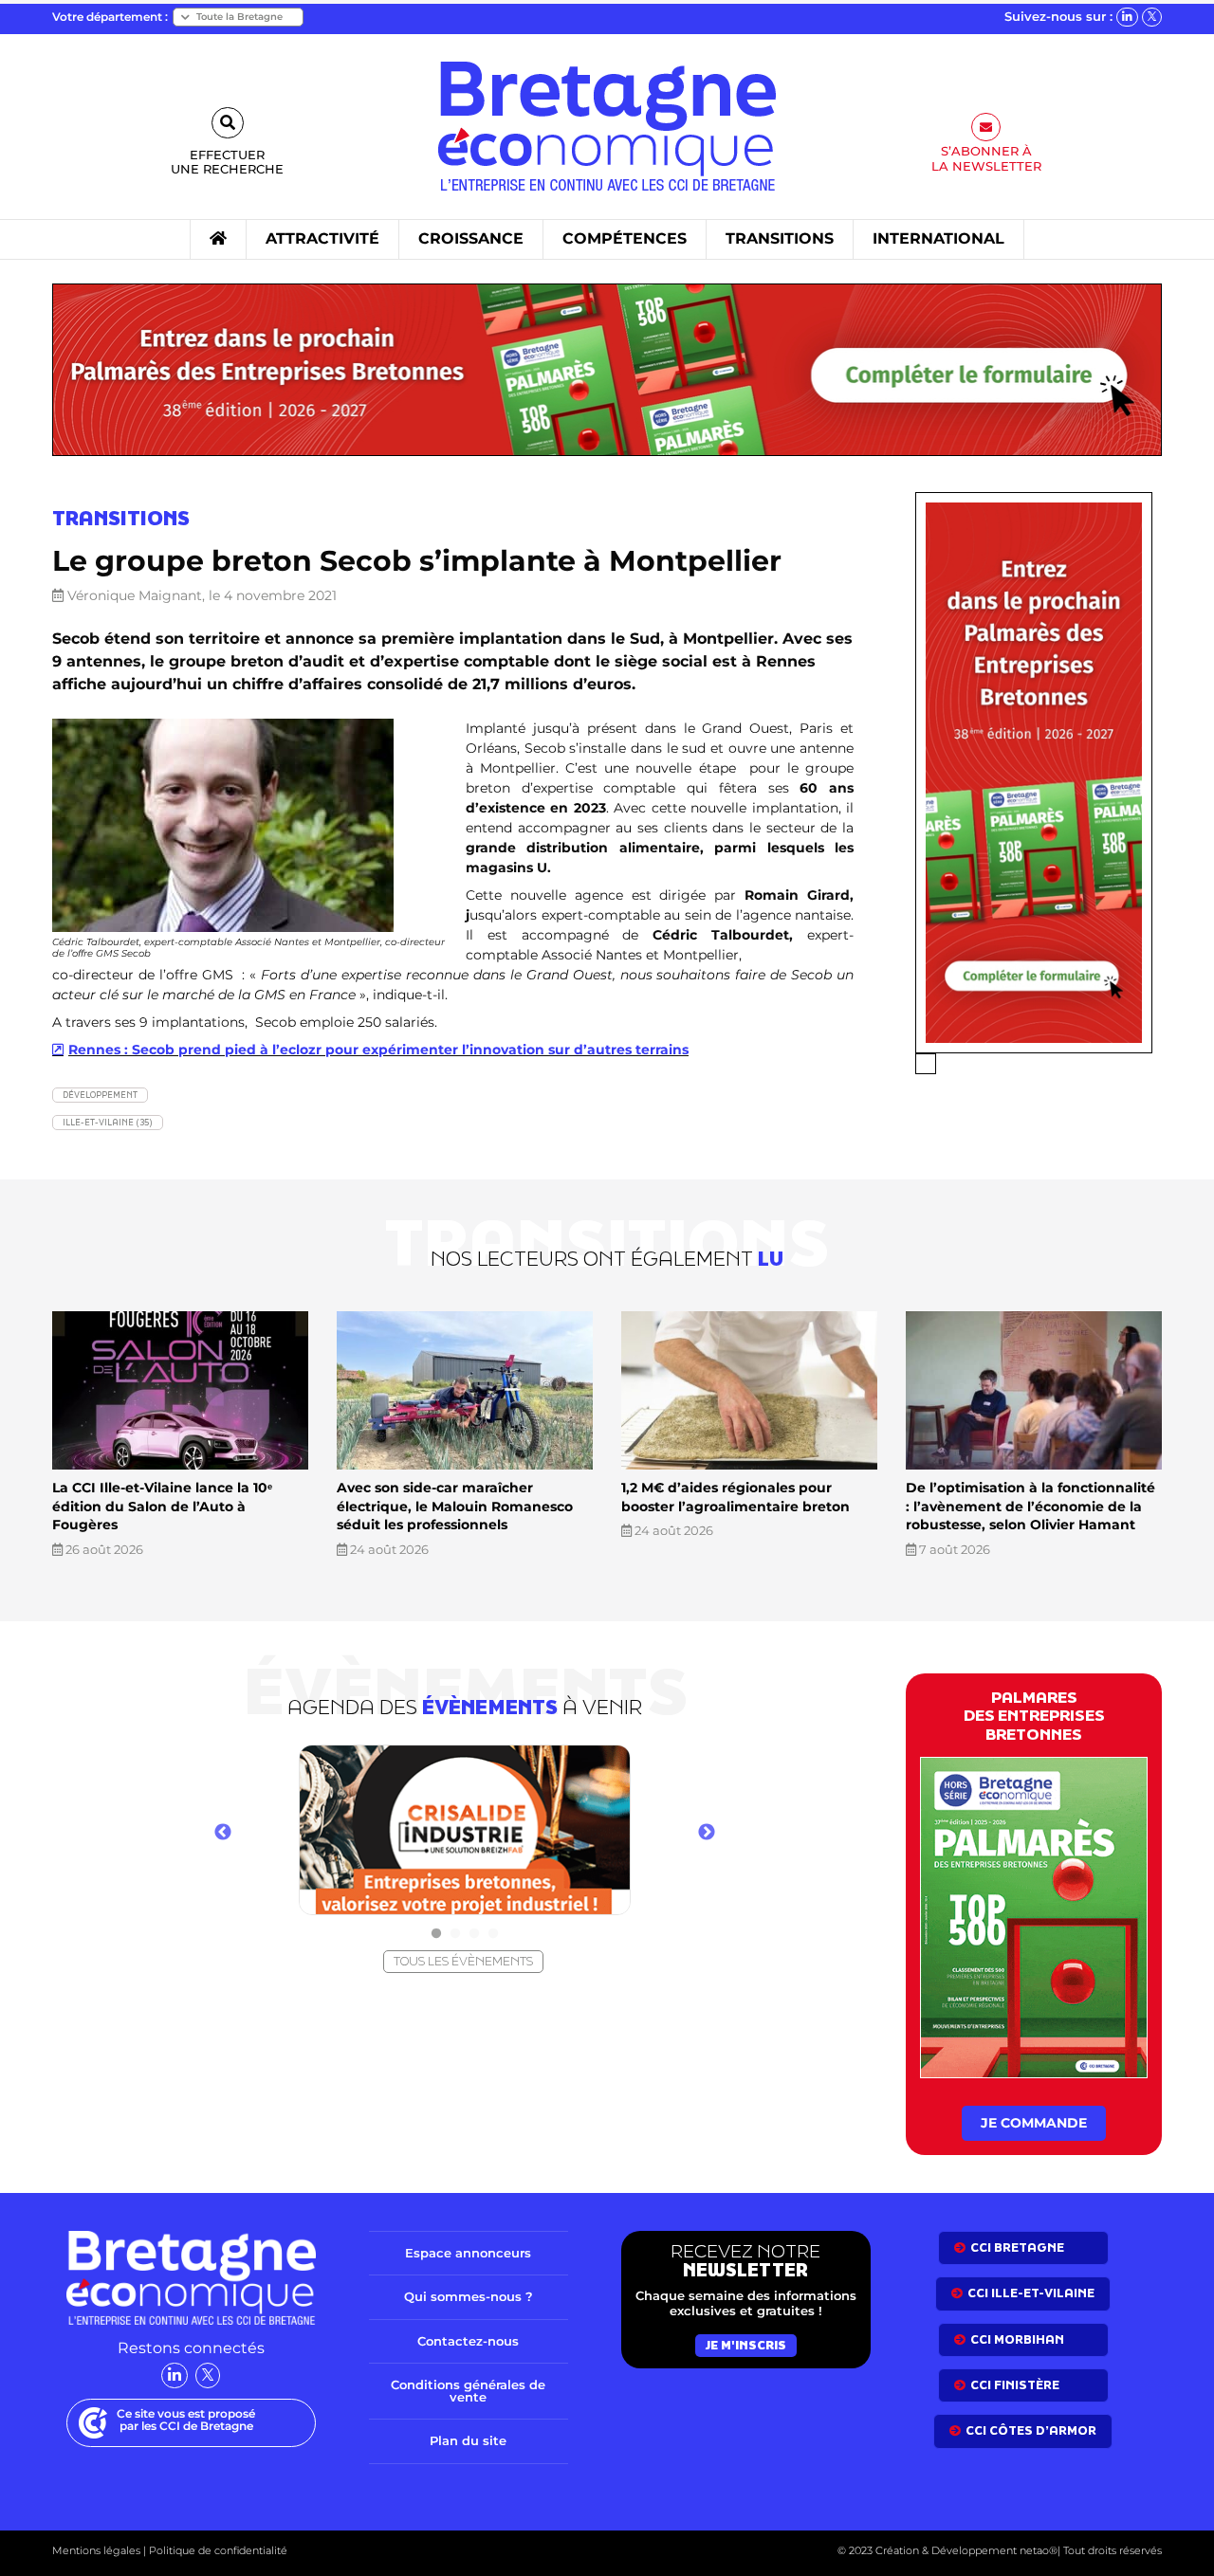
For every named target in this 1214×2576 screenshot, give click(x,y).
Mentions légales (96, 2550)
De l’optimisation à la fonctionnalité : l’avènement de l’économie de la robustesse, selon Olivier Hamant (1030, 1506)
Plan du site (468, 2440)
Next (707, 1833)
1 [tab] (436, 1934)
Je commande (1034, 2123)
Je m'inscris (746, 2345)
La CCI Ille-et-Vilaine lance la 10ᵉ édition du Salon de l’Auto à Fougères (162, 1506)
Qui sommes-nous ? (469, 2296)
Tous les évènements (463, 1961)
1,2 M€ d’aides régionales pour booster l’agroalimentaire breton (736, 1497)
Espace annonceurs (468, 2253)
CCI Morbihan (1017, 2339)
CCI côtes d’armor (1031, 2430)
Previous (223, 1833)
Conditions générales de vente (468, 2391)
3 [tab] (474, 1934)
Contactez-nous (468, 2341)
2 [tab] (455, 1934)
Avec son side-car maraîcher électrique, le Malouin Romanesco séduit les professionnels (455, 1506)
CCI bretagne (1017, 2247)
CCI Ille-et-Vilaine (1031, 2293)
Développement (100, 1095)
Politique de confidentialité (217, 2550)
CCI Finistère (1015, 2385)
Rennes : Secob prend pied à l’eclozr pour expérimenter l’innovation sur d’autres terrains (378, 1050)
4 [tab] (493, 1934)
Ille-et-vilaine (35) (108, 1122)
